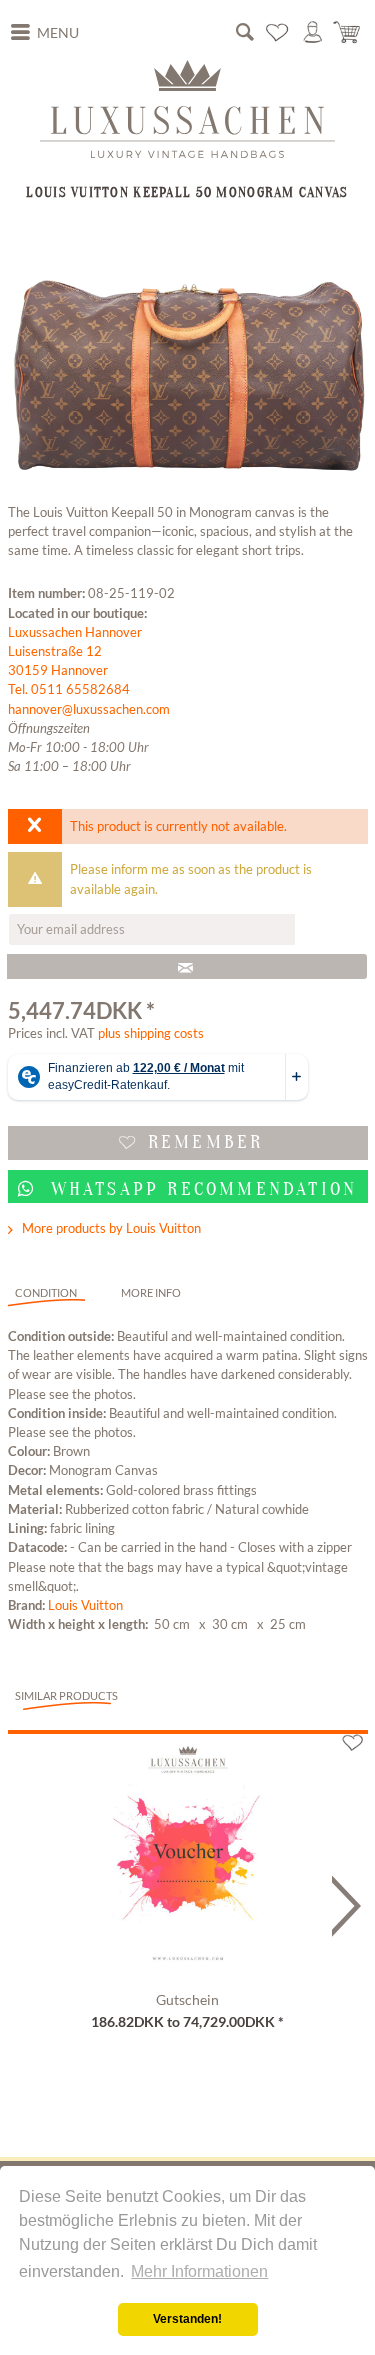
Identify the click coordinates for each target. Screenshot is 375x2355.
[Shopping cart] (348, 32)
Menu (58, 33)
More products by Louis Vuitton (110, 1228)
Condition (46, 1292)
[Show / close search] (245, 32)
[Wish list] (278, 32)
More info (151, 1292)
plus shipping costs (151, 1033)
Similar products (66, 1695)
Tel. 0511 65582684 (69, 689)
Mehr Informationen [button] (199, 2271)
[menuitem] (45, 33)
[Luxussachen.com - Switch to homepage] (187, 109)
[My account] (313, 32)
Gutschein (187, 2000)
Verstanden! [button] (187, 2319)
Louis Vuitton (85, 1605)
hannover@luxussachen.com (89, 709)
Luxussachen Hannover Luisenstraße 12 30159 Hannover (75, 651)
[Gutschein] (188, 1859)
